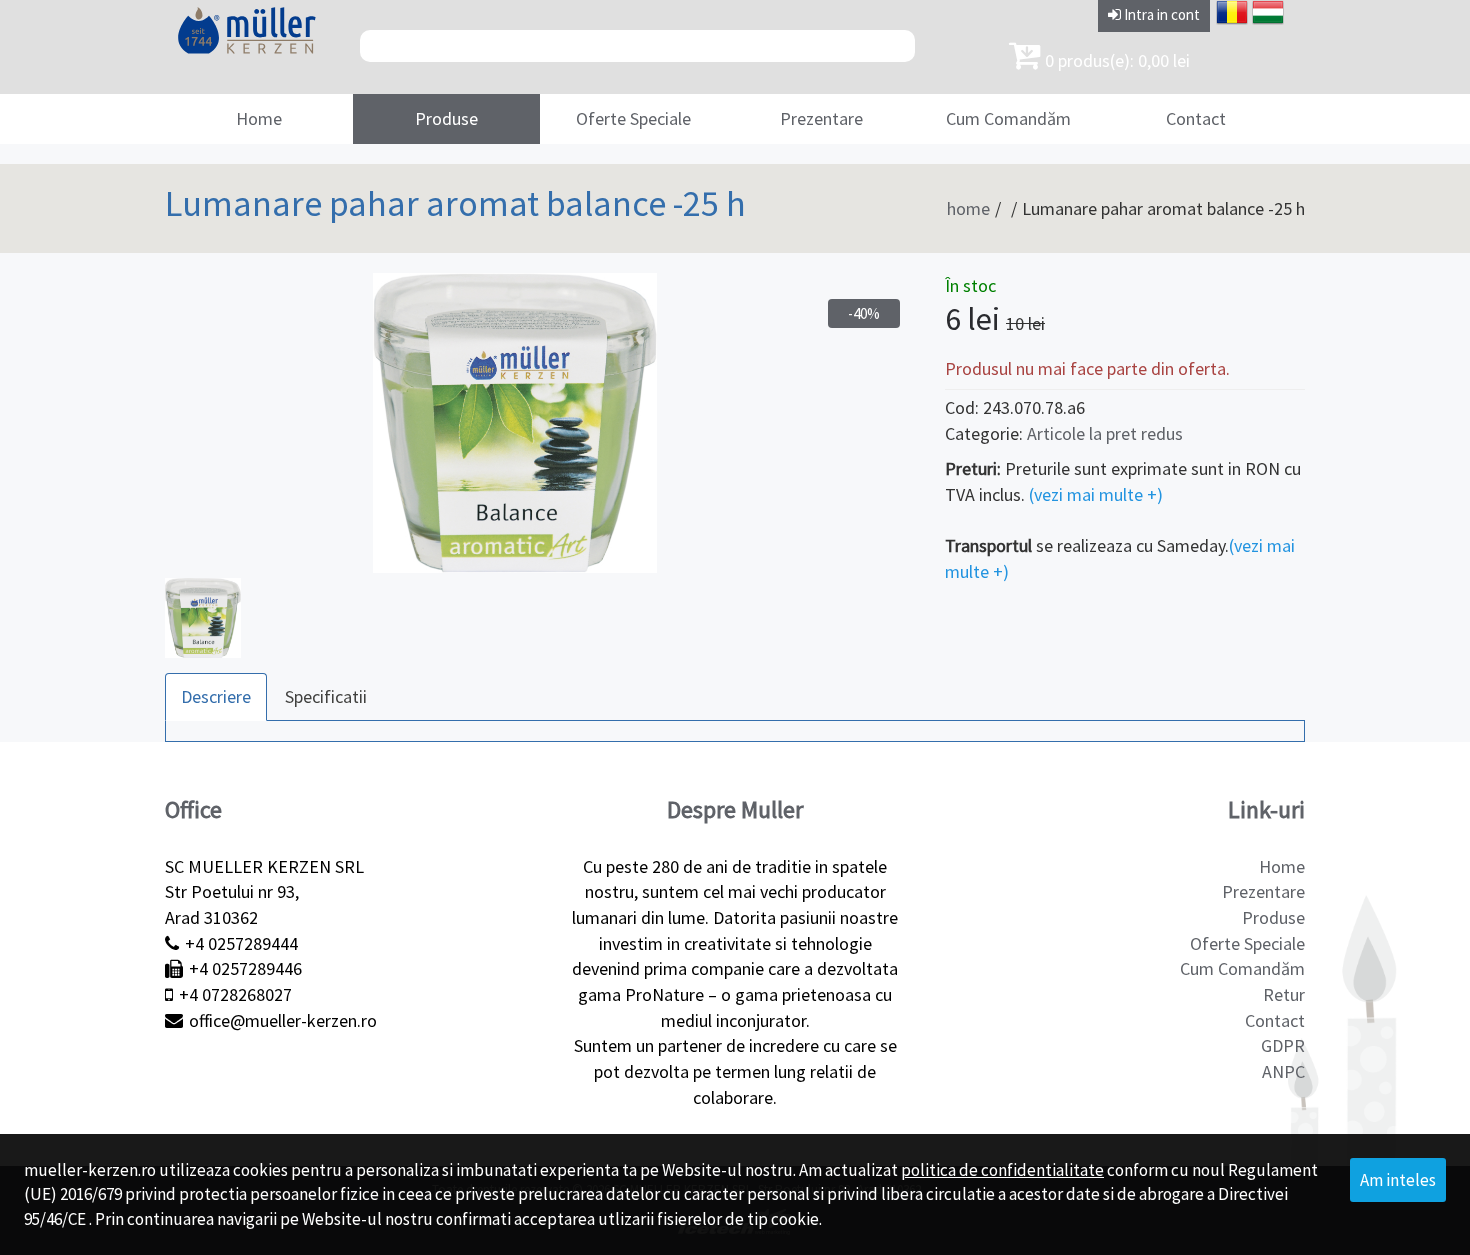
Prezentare (821, 118)
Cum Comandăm (1008, 118)
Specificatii (326, 696)
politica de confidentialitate (1002, 1170)
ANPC (1283, 1071)
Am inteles (1398, 1180)
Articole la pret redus (1105, 433)
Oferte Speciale (633, 118)
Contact (1196, 118)
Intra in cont (1160, 14)
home (968, 208)
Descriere (216, 696)
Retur (1284, 994)
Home (259, 118)
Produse (446, 118)
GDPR (1283, 1045)
